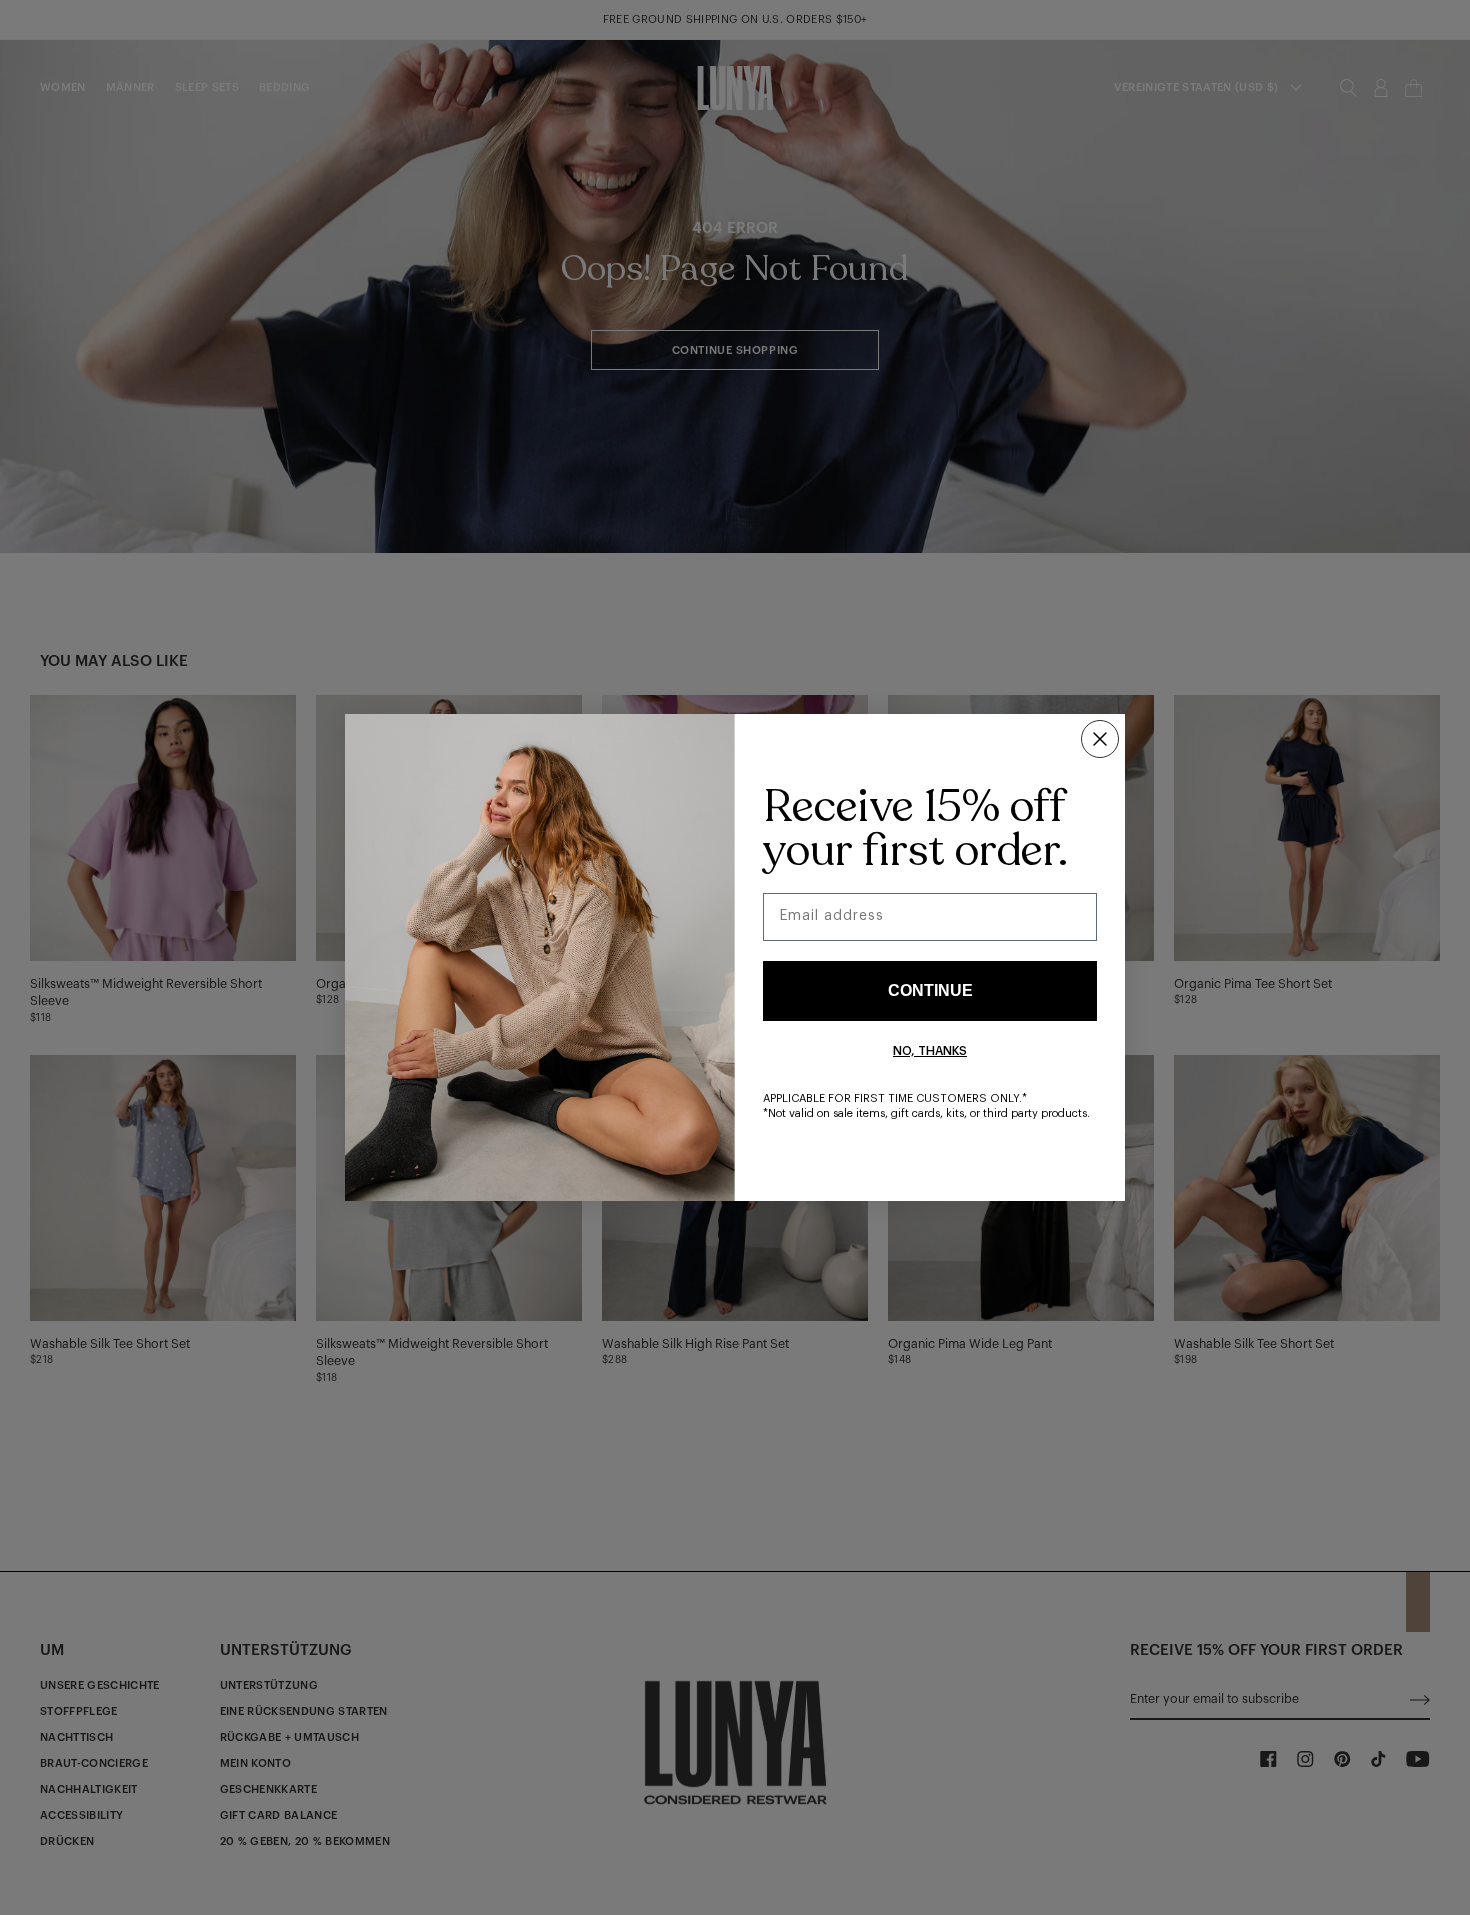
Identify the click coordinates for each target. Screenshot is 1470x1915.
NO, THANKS (930, 1051)
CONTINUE (930, 990)
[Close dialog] (1100, 739)
